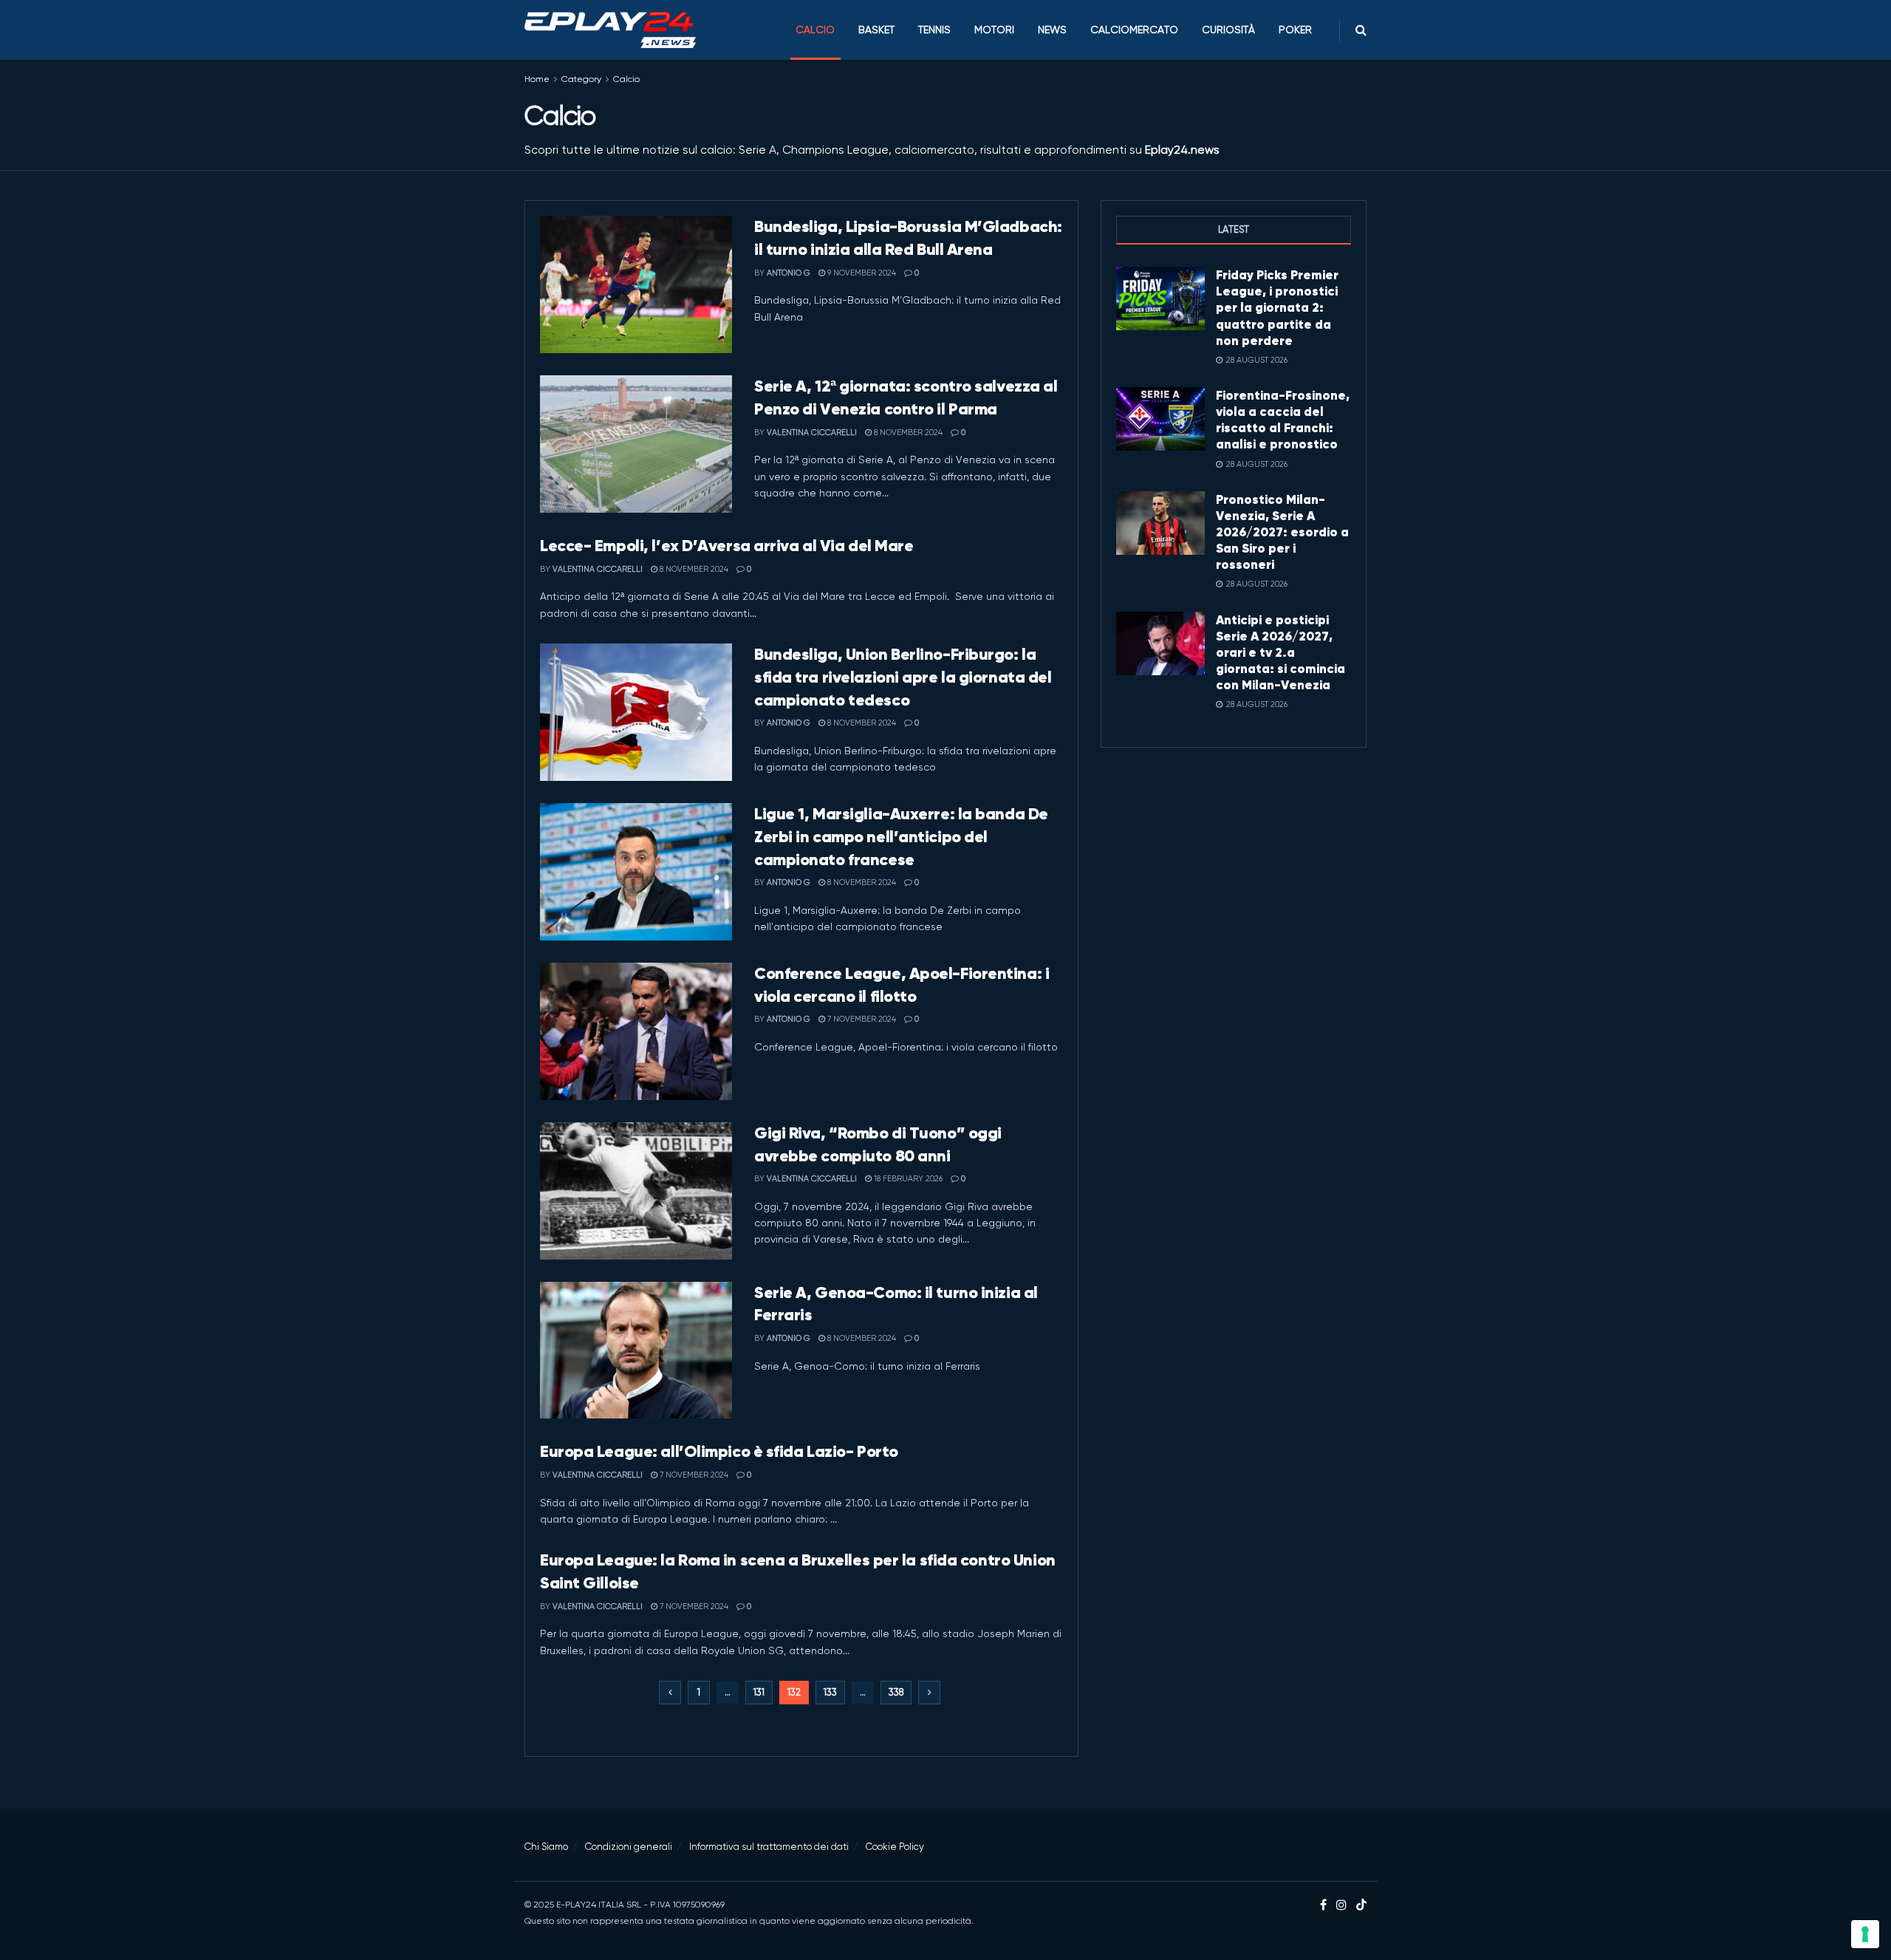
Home (537, 79)
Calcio (815, 30)
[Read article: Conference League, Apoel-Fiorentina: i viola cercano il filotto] (636, 1031)
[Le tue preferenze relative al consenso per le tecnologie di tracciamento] (1865, 1934)
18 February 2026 (907, 1179)
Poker (1295, 30)
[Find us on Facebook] (1323, 1905)
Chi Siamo (546, 1847)
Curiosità (1228, 30)
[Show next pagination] (929, 1693)
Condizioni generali (629, 1847)
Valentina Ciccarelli (812, 433)
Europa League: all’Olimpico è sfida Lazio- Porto (719, 1451)
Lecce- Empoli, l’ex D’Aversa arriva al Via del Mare (727, 546)
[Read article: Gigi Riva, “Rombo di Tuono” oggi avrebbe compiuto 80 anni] (636, 1191)
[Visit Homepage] (610, 30)
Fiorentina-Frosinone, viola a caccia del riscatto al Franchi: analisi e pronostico (1283, 420)
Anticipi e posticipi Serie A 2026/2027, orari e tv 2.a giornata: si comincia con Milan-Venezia (1280, 652)
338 (896, 1692)
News (1052, 30)
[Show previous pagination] (670, 1693)
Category (581, 79)
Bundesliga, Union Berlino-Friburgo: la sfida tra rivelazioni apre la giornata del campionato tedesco (903, 677)
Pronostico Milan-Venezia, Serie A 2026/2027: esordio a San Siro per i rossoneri (1282, 532)
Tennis (934, 30)
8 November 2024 (907, 433)
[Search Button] (1361, 30)
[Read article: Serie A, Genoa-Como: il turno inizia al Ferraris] (636, 1351)
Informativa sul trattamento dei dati (769, 1847)
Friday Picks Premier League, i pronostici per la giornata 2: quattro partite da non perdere (1277, 307)
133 (830, 1692)
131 (759, 1692)
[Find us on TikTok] (1361, 1906)
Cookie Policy (895, 1847)
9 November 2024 (861, 273)
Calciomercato (1134, 30)
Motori (994, 30)
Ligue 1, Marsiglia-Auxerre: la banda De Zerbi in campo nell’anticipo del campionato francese (901, 837)
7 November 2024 (861, 1019)
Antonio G (789, 273)
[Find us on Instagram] (1341, 1905)
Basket (876, 30)
